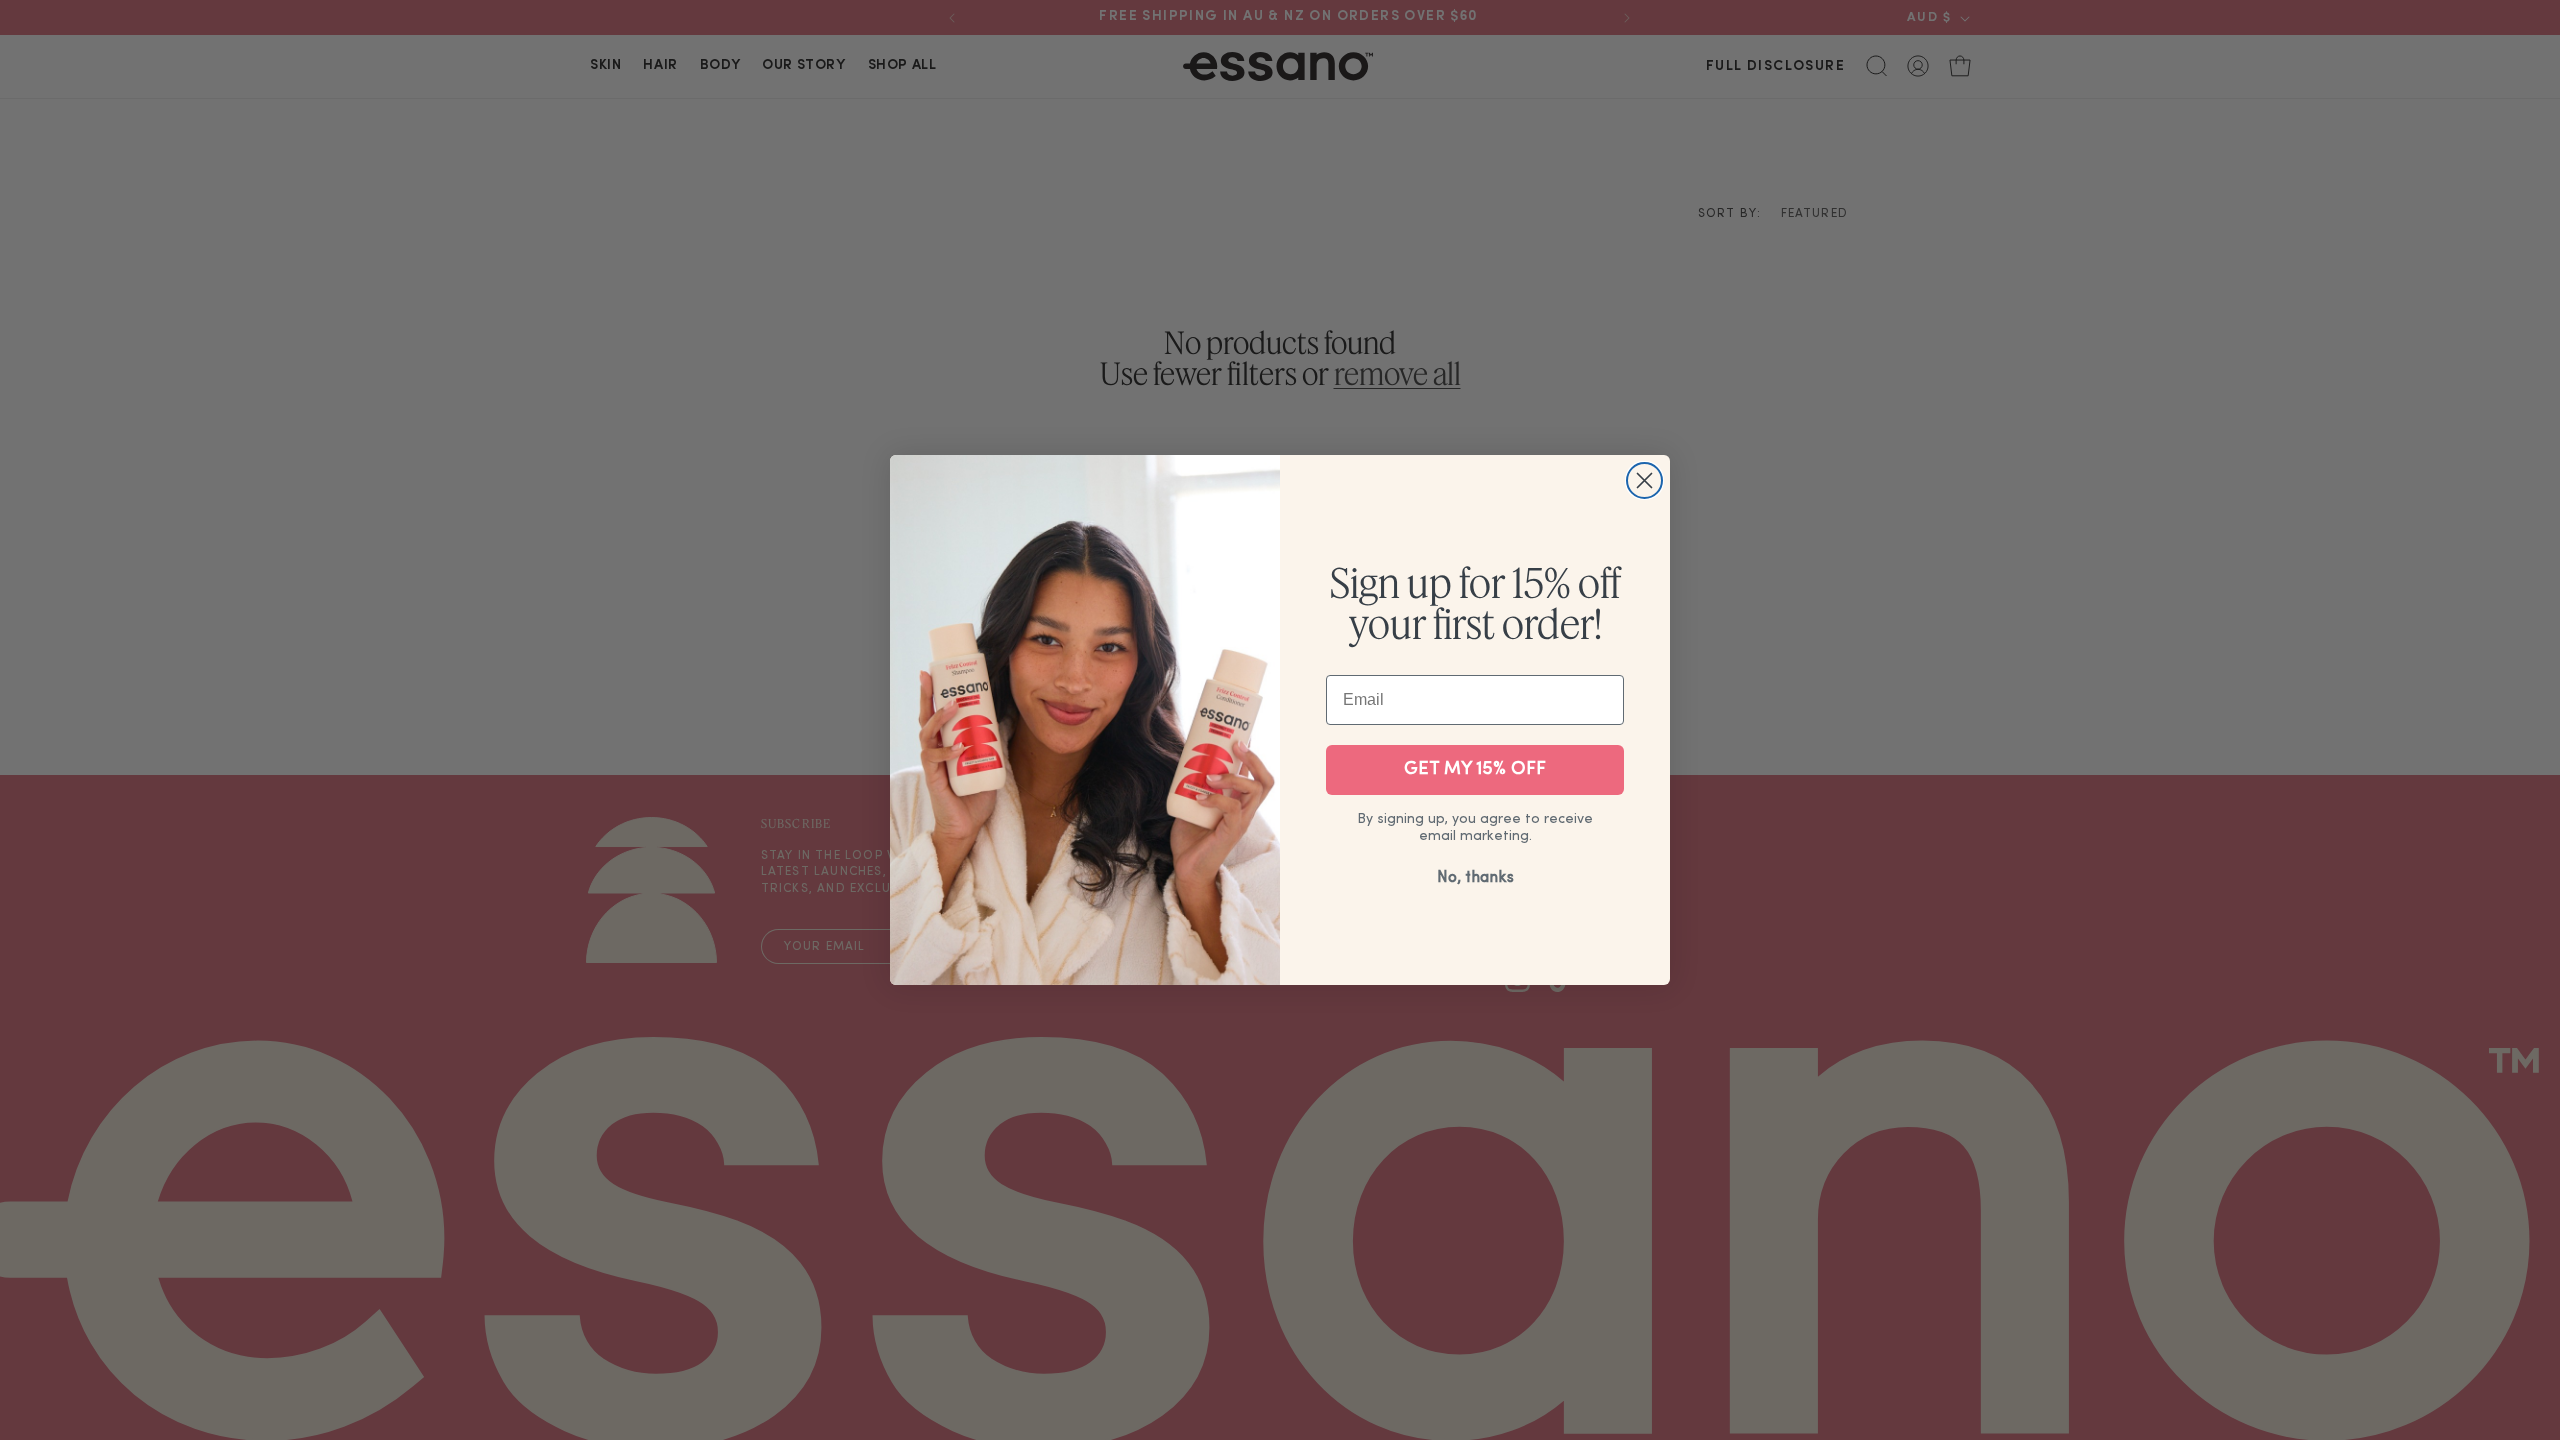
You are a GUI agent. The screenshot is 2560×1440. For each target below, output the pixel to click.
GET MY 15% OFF (1475, 769)
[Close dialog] (1644, 480)
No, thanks (1475, 878)
